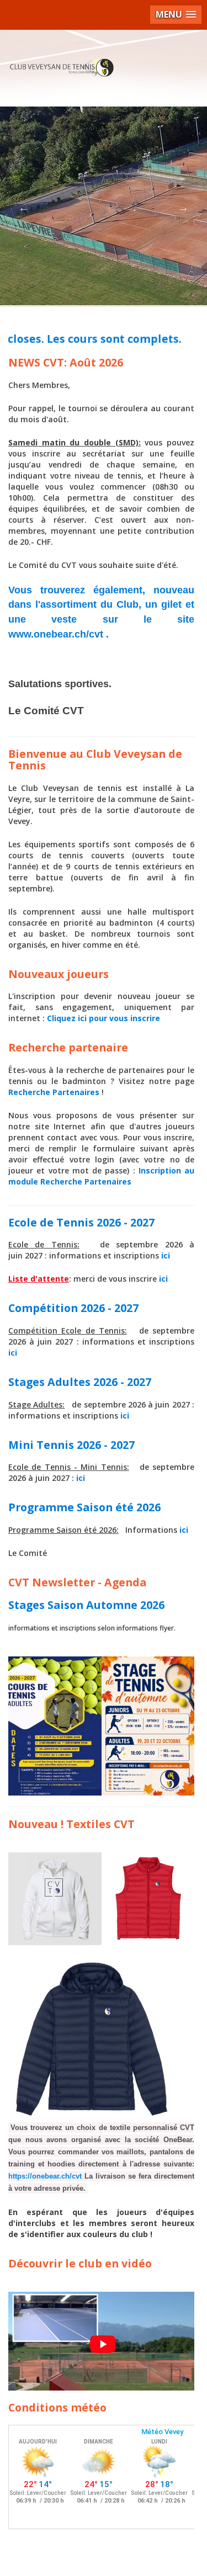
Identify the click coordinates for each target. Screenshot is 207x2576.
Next (183, 208)
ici (166, 1255)
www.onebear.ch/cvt (56, 634)
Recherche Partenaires (54, 1092)
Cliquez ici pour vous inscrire (104, 1018)
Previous (24, 208)
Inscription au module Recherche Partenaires (101, 1176)
